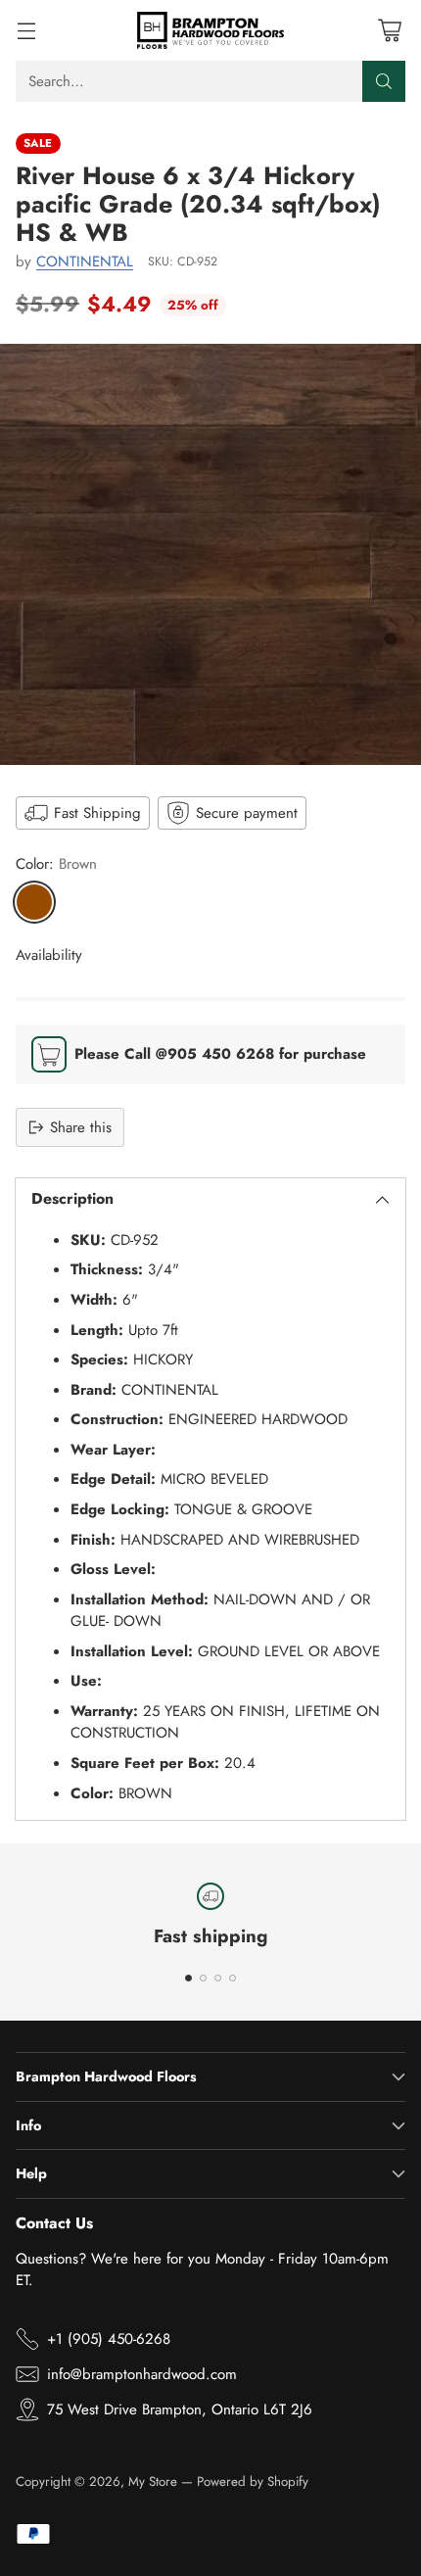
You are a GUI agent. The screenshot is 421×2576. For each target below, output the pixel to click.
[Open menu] (26, 30)
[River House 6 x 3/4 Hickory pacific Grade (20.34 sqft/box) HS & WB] (210, 554)
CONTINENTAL (85, 262)
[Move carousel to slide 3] (218, 1978)
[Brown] (34, 902)
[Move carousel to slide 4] (233, 1978)
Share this (81, 1127)
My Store (153, 2481)
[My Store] (210, 30)
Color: (56, 864)
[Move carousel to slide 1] (188, 1978)
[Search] (384, 81)
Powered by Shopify (253, 2481)
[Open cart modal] (389, 30)
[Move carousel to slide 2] (203, 1978)
